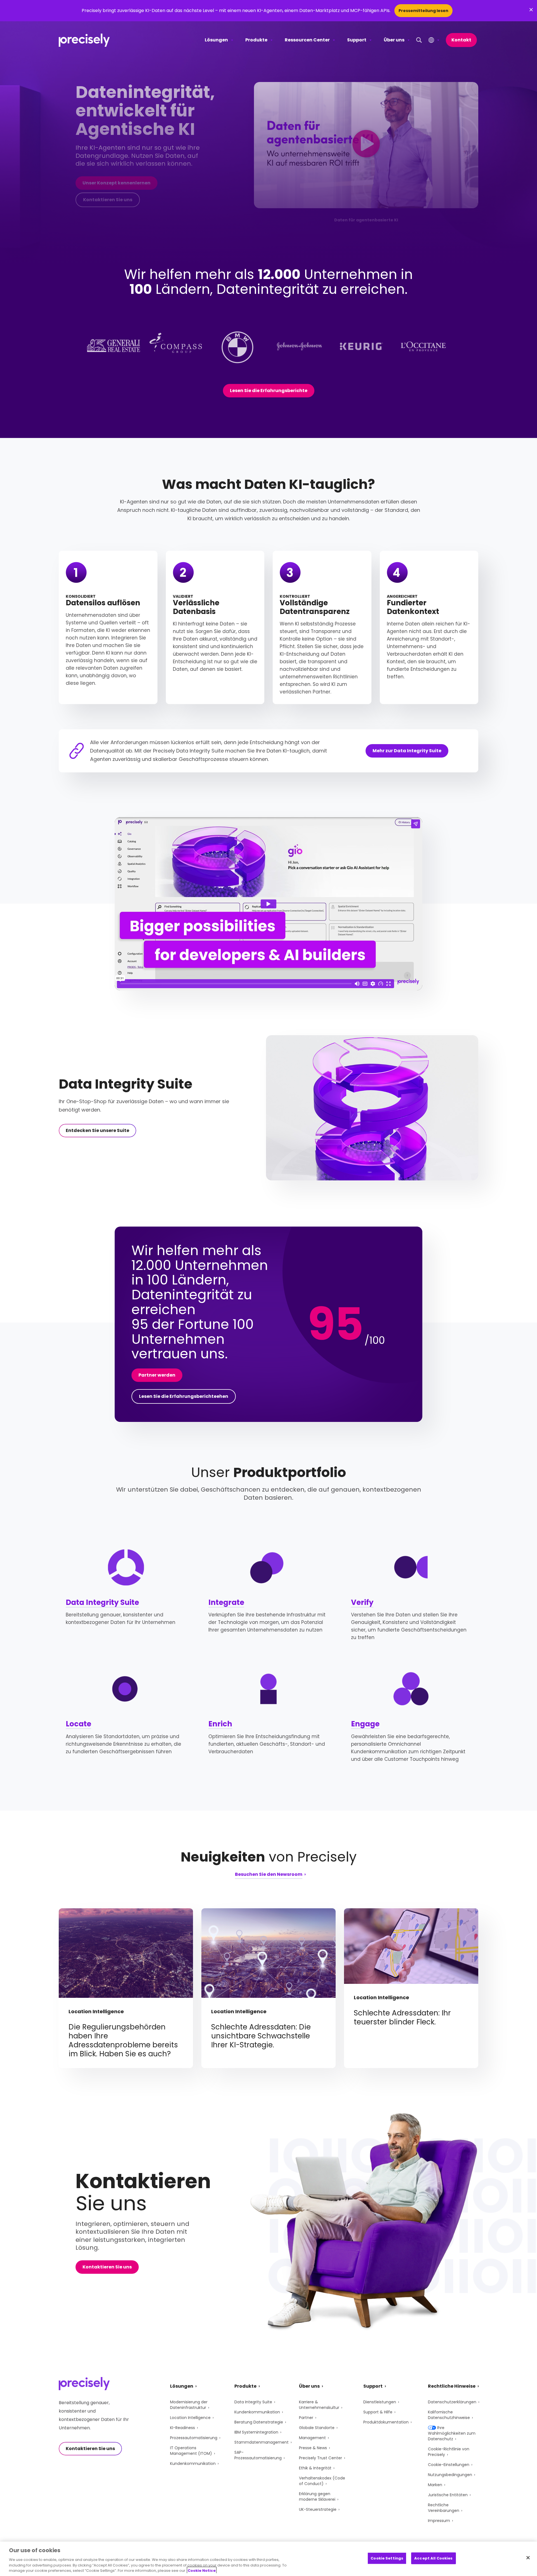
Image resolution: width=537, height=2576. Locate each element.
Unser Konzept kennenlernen (116, 183)
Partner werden (157, 1375)
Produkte (256, 40)
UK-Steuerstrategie (318, 2509)
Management (312, 2438)
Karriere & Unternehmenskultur (319, 2405)
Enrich (220, 1724)
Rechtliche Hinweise (452, 2386)
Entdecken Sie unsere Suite (97, 1130)
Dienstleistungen (380, 2402)
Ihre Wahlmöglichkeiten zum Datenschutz (452, 2433)
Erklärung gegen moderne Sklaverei (317, 2497)
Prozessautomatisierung (194, 2438)
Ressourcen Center (307, 40)
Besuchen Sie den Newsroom (269, 1875)
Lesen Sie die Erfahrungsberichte (269, 391)
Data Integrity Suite (102, 1602)
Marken (435, 2485)
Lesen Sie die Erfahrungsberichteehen (184, 1396)
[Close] (528, 2558)
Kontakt (461, 40)
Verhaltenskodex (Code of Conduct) (322, 2481)
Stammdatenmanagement (262, 2442)
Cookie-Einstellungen (449, 2465)
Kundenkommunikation (193, 2464)
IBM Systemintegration (256, 2432)
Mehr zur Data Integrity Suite (407, 751)
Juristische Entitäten (448, 2495)
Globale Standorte (317, 2428)
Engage (365, 1724)
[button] (366, 145)
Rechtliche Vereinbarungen (444, 2508)
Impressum (439, 2521)
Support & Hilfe (378, 2412)
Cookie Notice (202, 2570)
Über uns (394, 40)
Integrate (226, 1602)
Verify (362, 1602)
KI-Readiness (182, 2428)
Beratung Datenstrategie (259, 2422)
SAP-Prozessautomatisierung (258, 2455)
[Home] (84, 40)
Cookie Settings (387, 2558)
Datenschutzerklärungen (452, 2402)
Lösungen (216, 40)
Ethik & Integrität (315, 2468)
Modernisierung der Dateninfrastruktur (189, 2405)
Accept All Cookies (433, 2558)
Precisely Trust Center (321, 2458)
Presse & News (313, 2448)
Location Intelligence (190, 2418)
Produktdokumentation (386, 2422)
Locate (78, 1724)
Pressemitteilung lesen (423, 11)
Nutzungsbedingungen (450, 2475)
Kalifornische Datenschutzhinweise (449, 2415)
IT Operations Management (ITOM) (191, 2451)
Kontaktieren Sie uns (108, 200)
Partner (306, 2418)
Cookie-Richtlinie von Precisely (449, 2452)
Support (357, 40)
